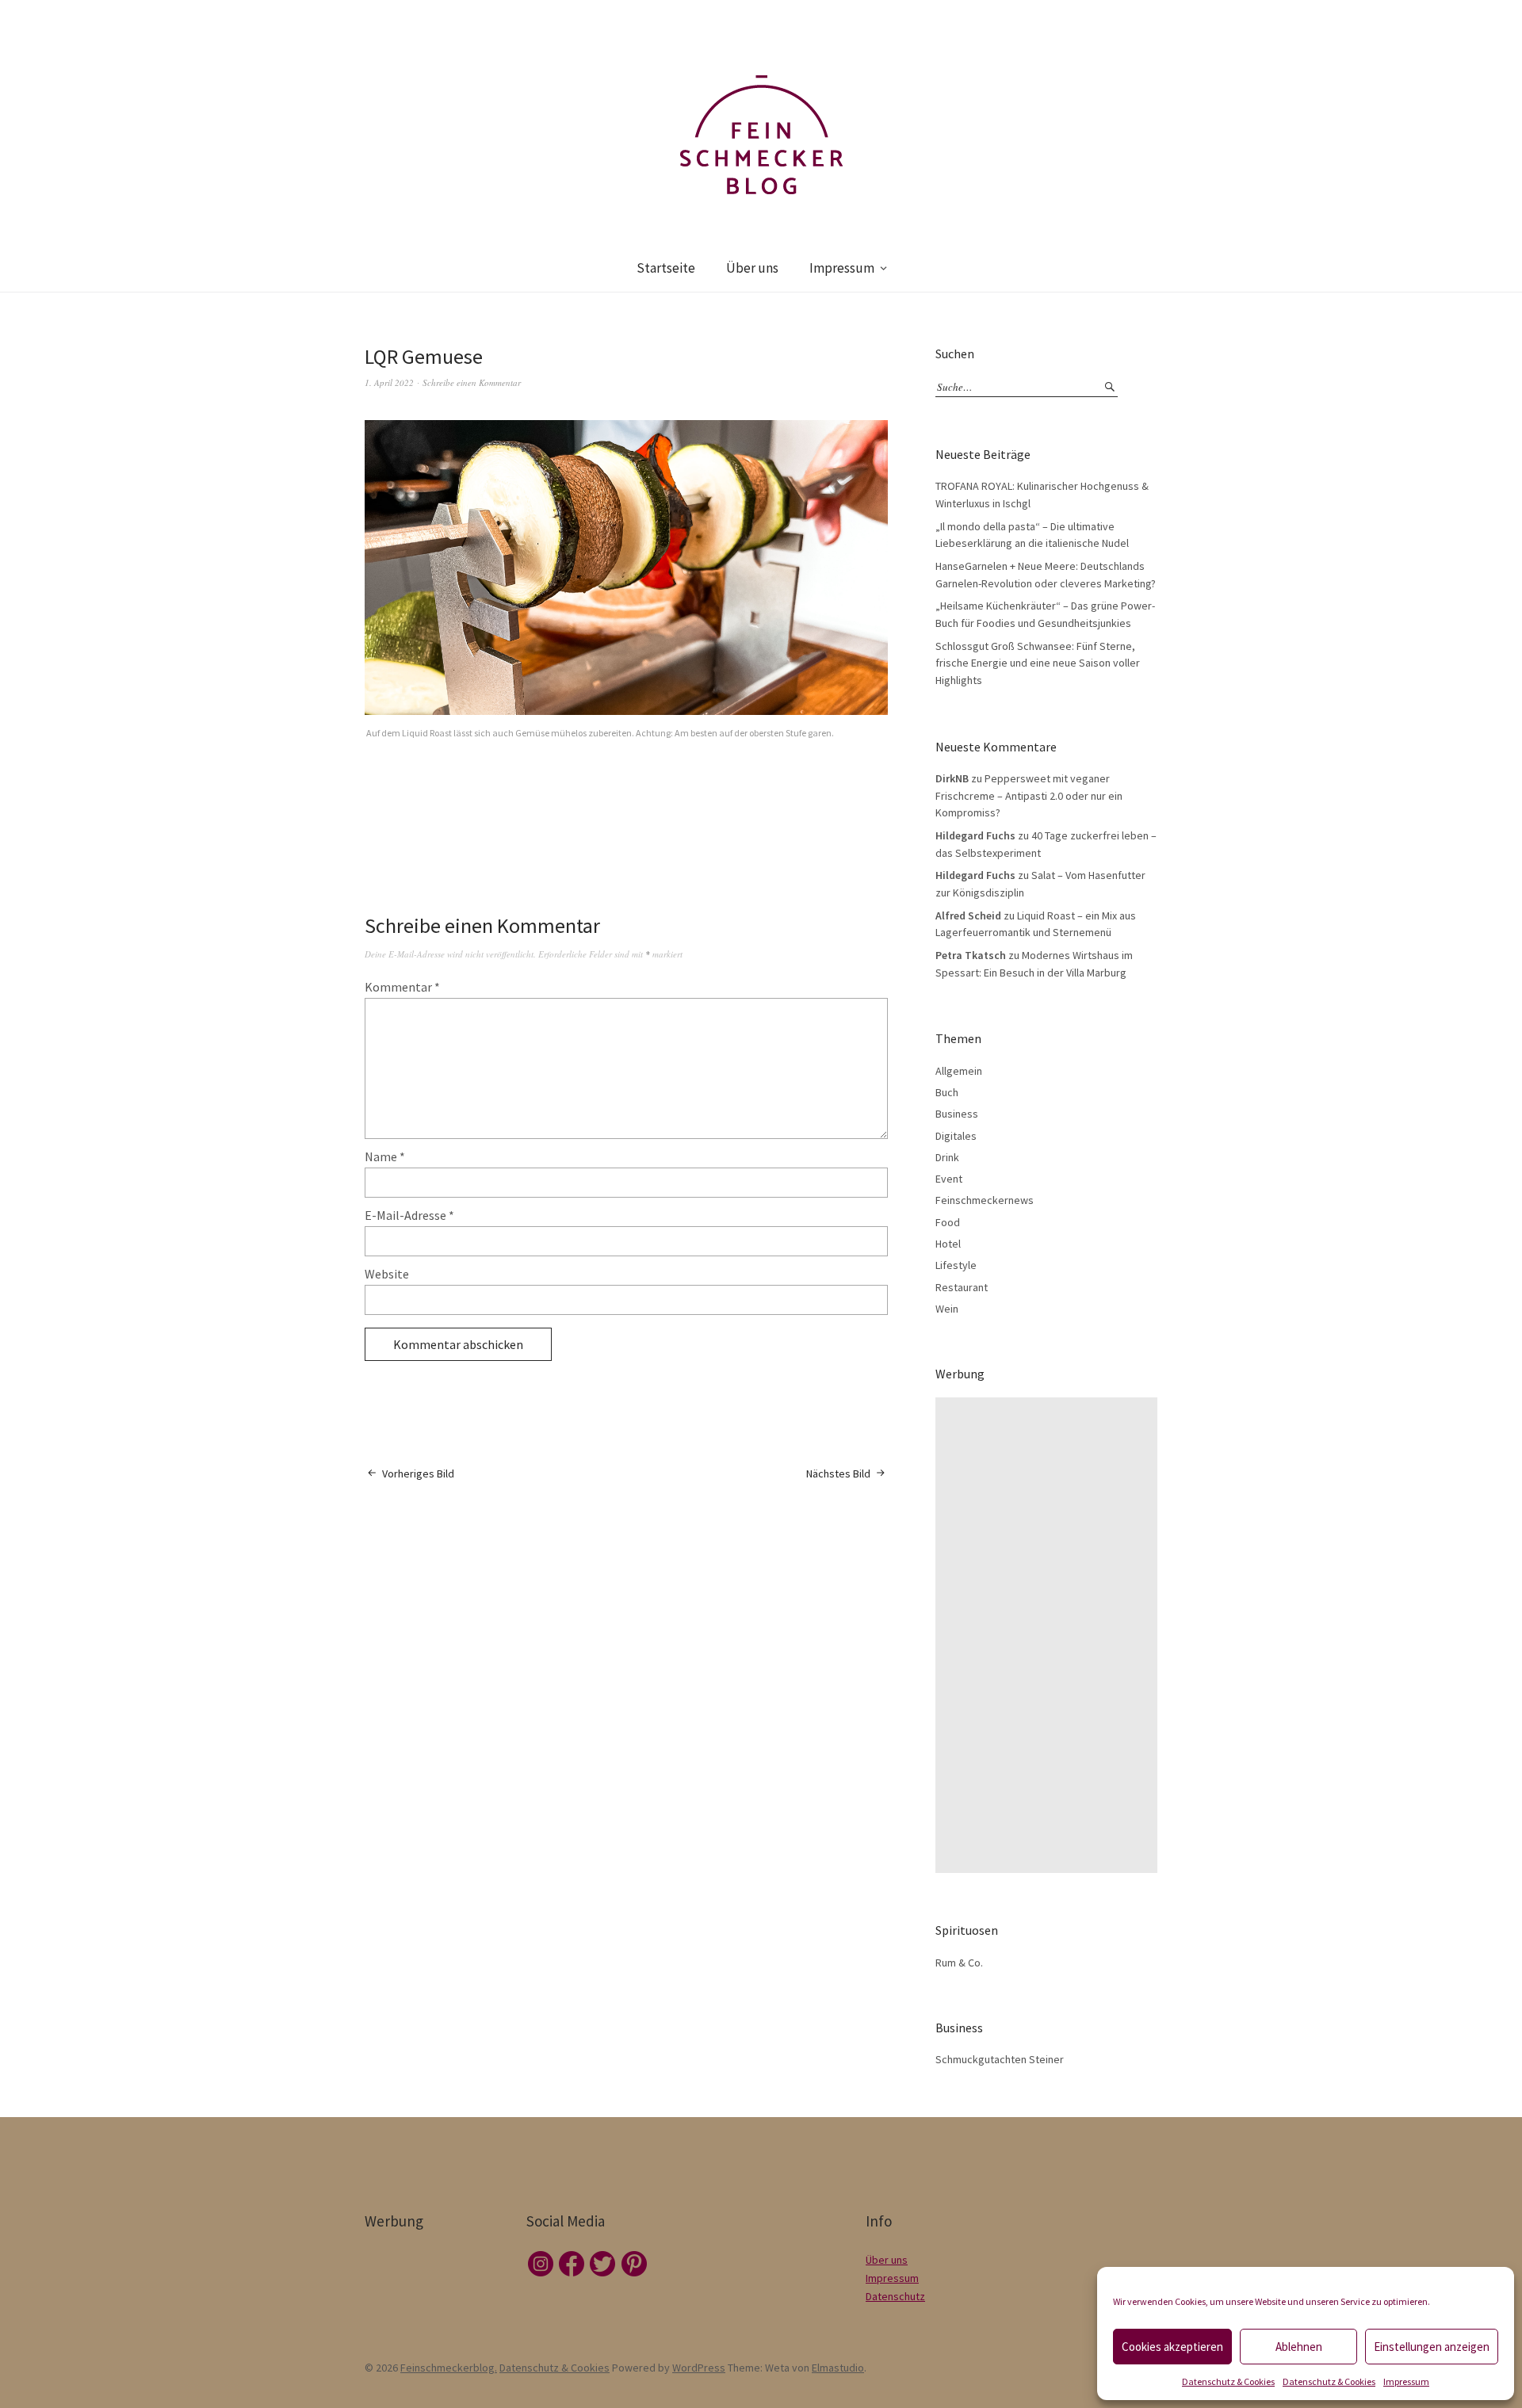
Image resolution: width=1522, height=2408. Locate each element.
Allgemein (959, 1071)
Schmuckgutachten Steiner (1000, 2059)
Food (948, 1222)
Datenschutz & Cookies (1228, 2381)
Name (385, 1156)
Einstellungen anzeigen (1432, 2347)
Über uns (752, 268)
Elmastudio (838, 2368)
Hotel (948, 1244)
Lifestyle (956, 1265)
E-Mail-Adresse (409, 1215)
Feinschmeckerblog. (449, 2368)
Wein (947, 1309)
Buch (947, 1092)
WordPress (699, 2368)
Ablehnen (1299, 2347)
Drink (947, 1157)
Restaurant (962, 1287)
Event (949, 1179)
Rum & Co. (959, 1963)
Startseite (666, 268)
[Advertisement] (1050, 1635)
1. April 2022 (389, 382)
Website (387, 1274)
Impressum (1406, 2381)
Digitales (956, 1136)
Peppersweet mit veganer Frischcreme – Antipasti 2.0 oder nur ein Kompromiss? (1029, 795)
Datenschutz (895, 2296)
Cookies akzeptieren (1172, 2347)
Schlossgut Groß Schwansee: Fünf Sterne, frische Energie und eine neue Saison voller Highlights (1038, 663)
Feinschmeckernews (985, 1200)
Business (957, 1114)
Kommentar (402, 987)
